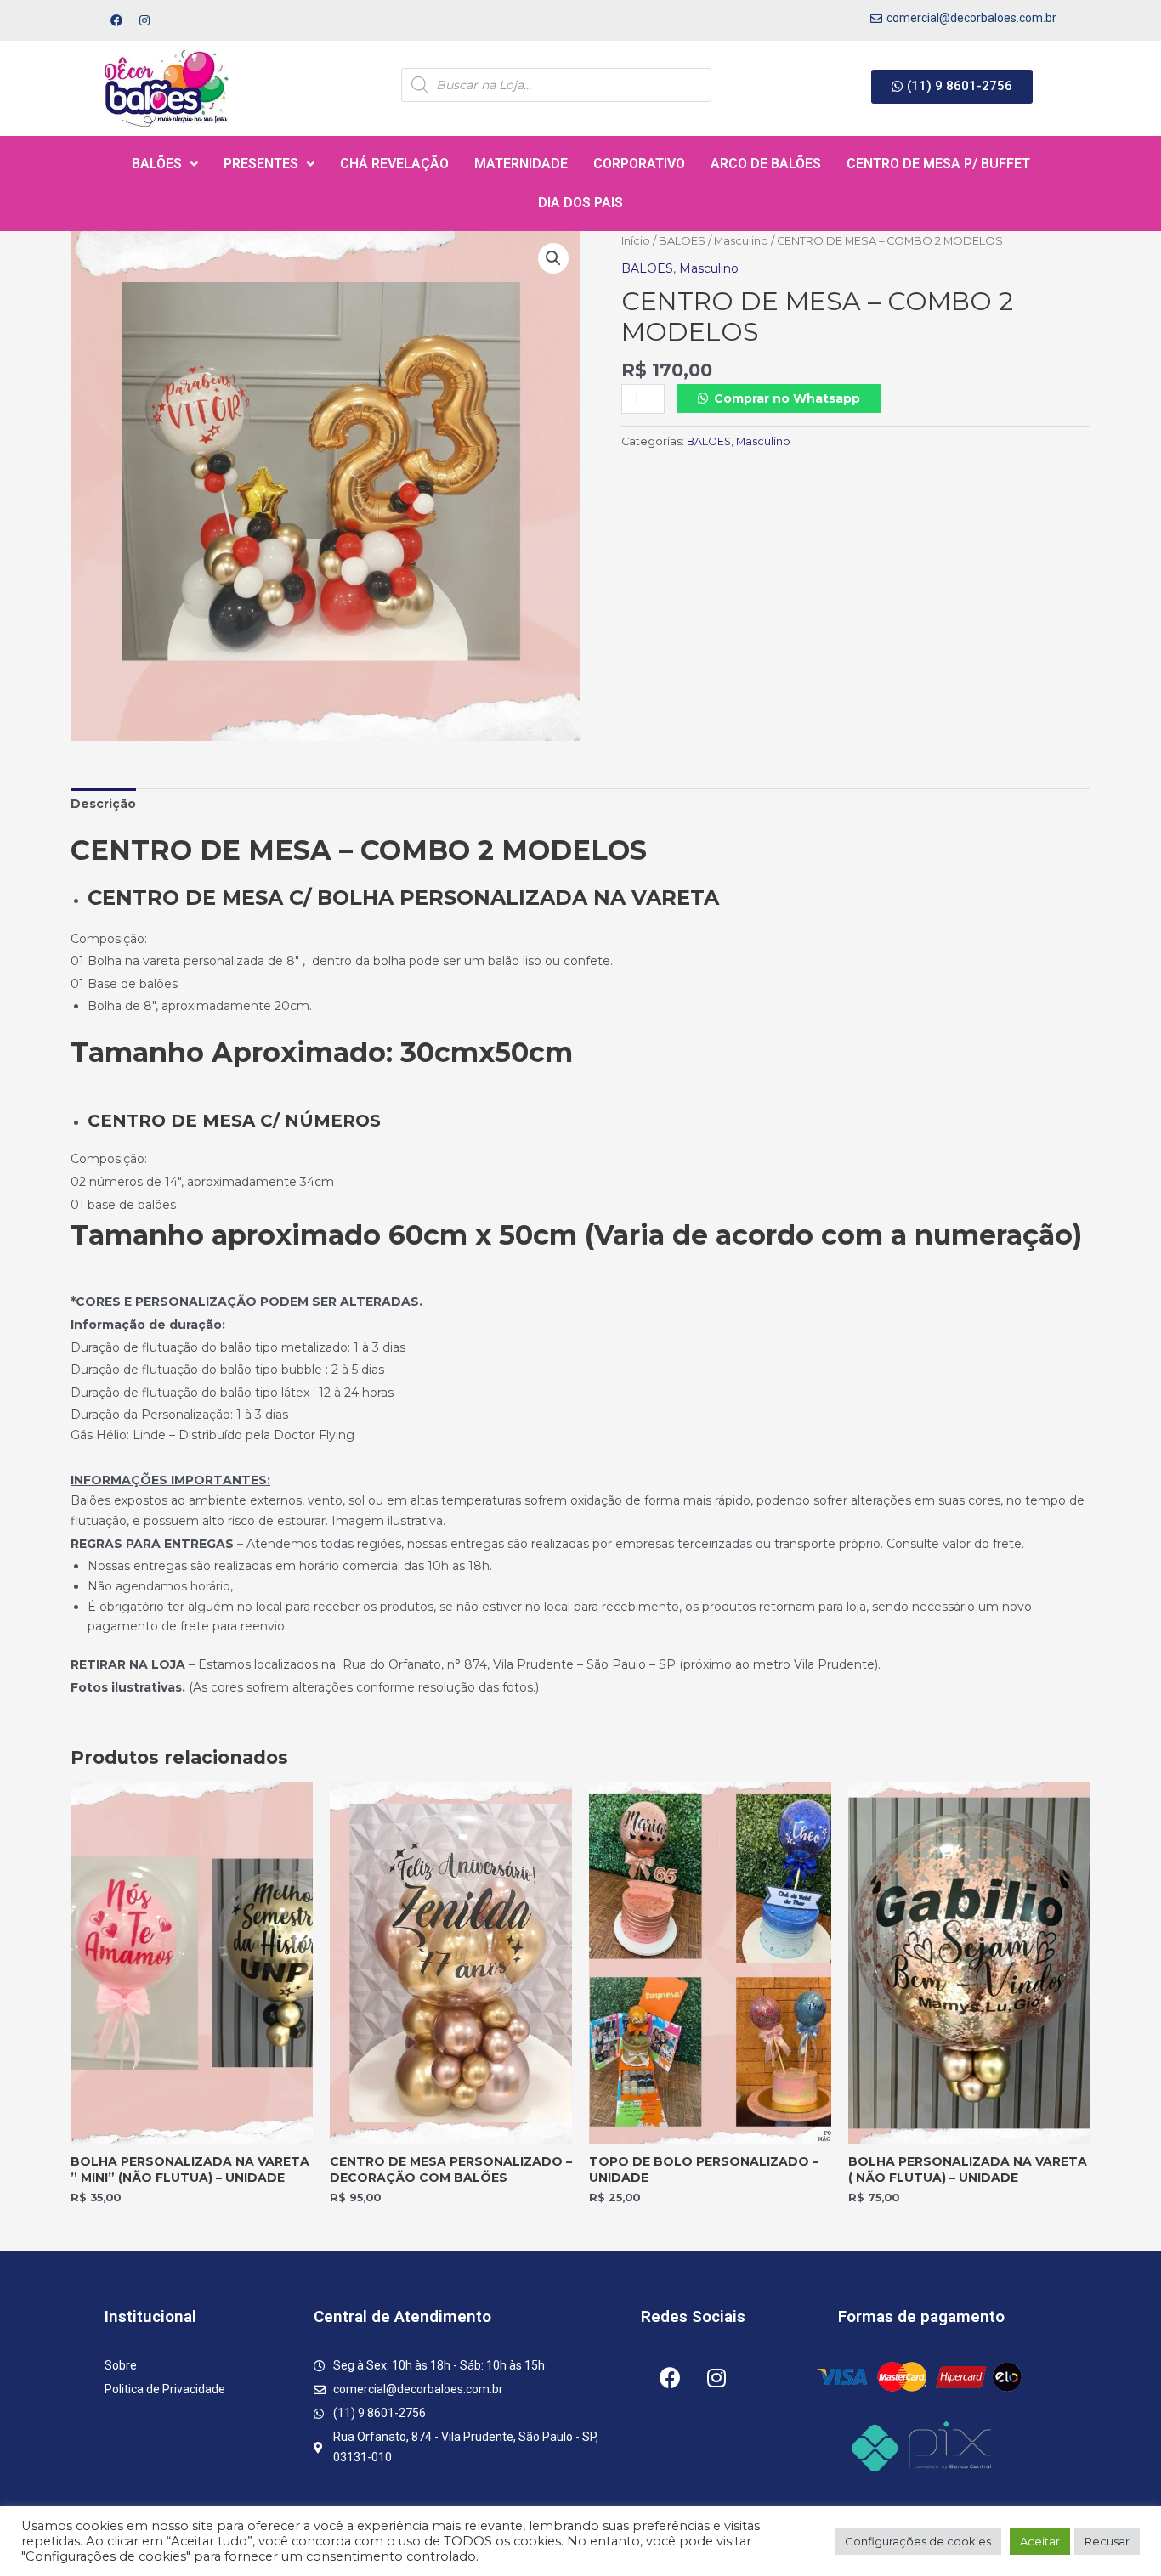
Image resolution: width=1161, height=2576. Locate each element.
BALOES (682, 241)
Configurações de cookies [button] (918, 2541)
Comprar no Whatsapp (787, 398)
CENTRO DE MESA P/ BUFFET (938, 164)
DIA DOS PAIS (580, 203)
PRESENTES (261, 164)
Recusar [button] (1107, 2541)
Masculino (741, 241)
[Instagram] (144, 20)
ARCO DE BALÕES (766, 164)
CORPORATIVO (639, 164)
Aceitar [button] (1040, 2541)
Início (636, 241)
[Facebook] (116, 20)
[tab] (103, 805)
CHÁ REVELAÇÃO (394, 164)
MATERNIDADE (521, 164)
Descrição (103, 804)
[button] (952, 87)
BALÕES (157, 164)
